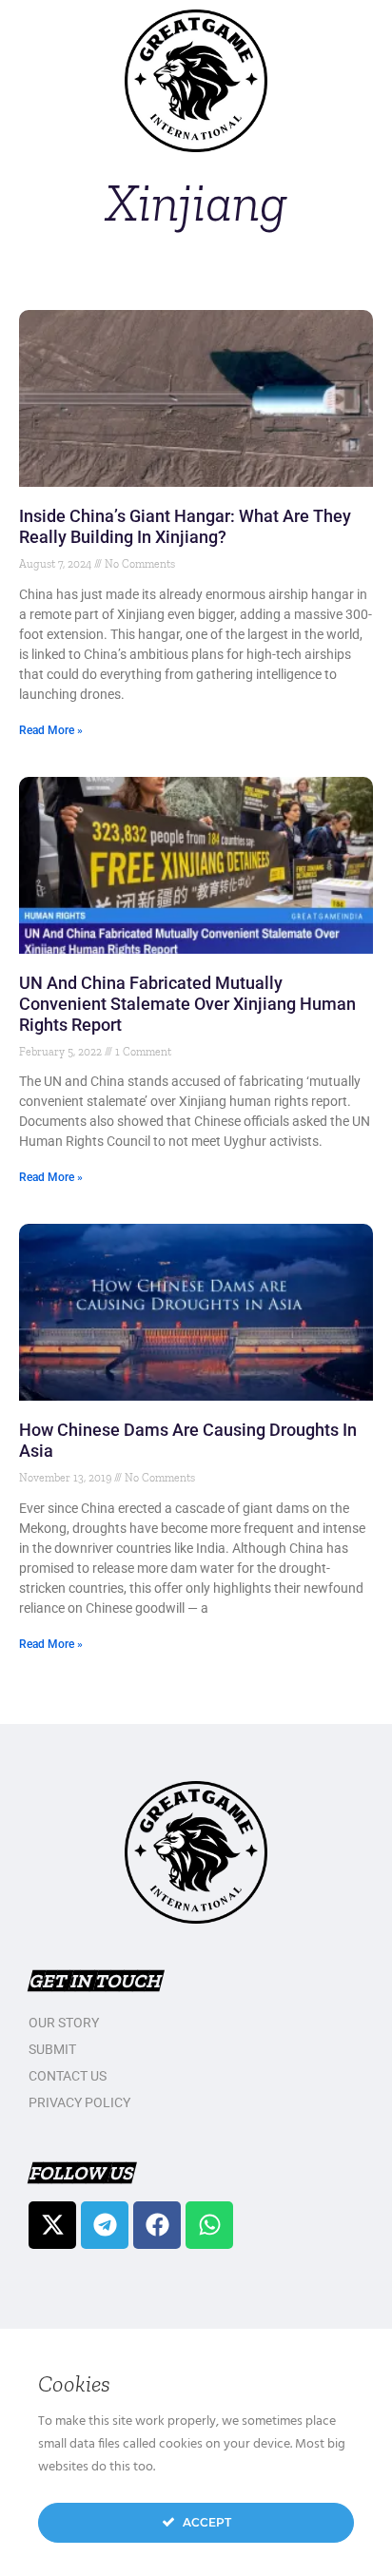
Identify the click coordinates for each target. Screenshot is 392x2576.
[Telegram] (105, 2225)
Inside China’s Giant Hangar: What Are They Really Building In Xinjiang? (185, 526)
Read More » (51, 730)
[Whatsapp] (209, 2225)
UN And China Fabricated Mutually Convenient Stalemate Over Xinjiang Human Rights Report (187, 1004)
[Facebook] (157, 2225)
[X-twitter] (52, 2225)
